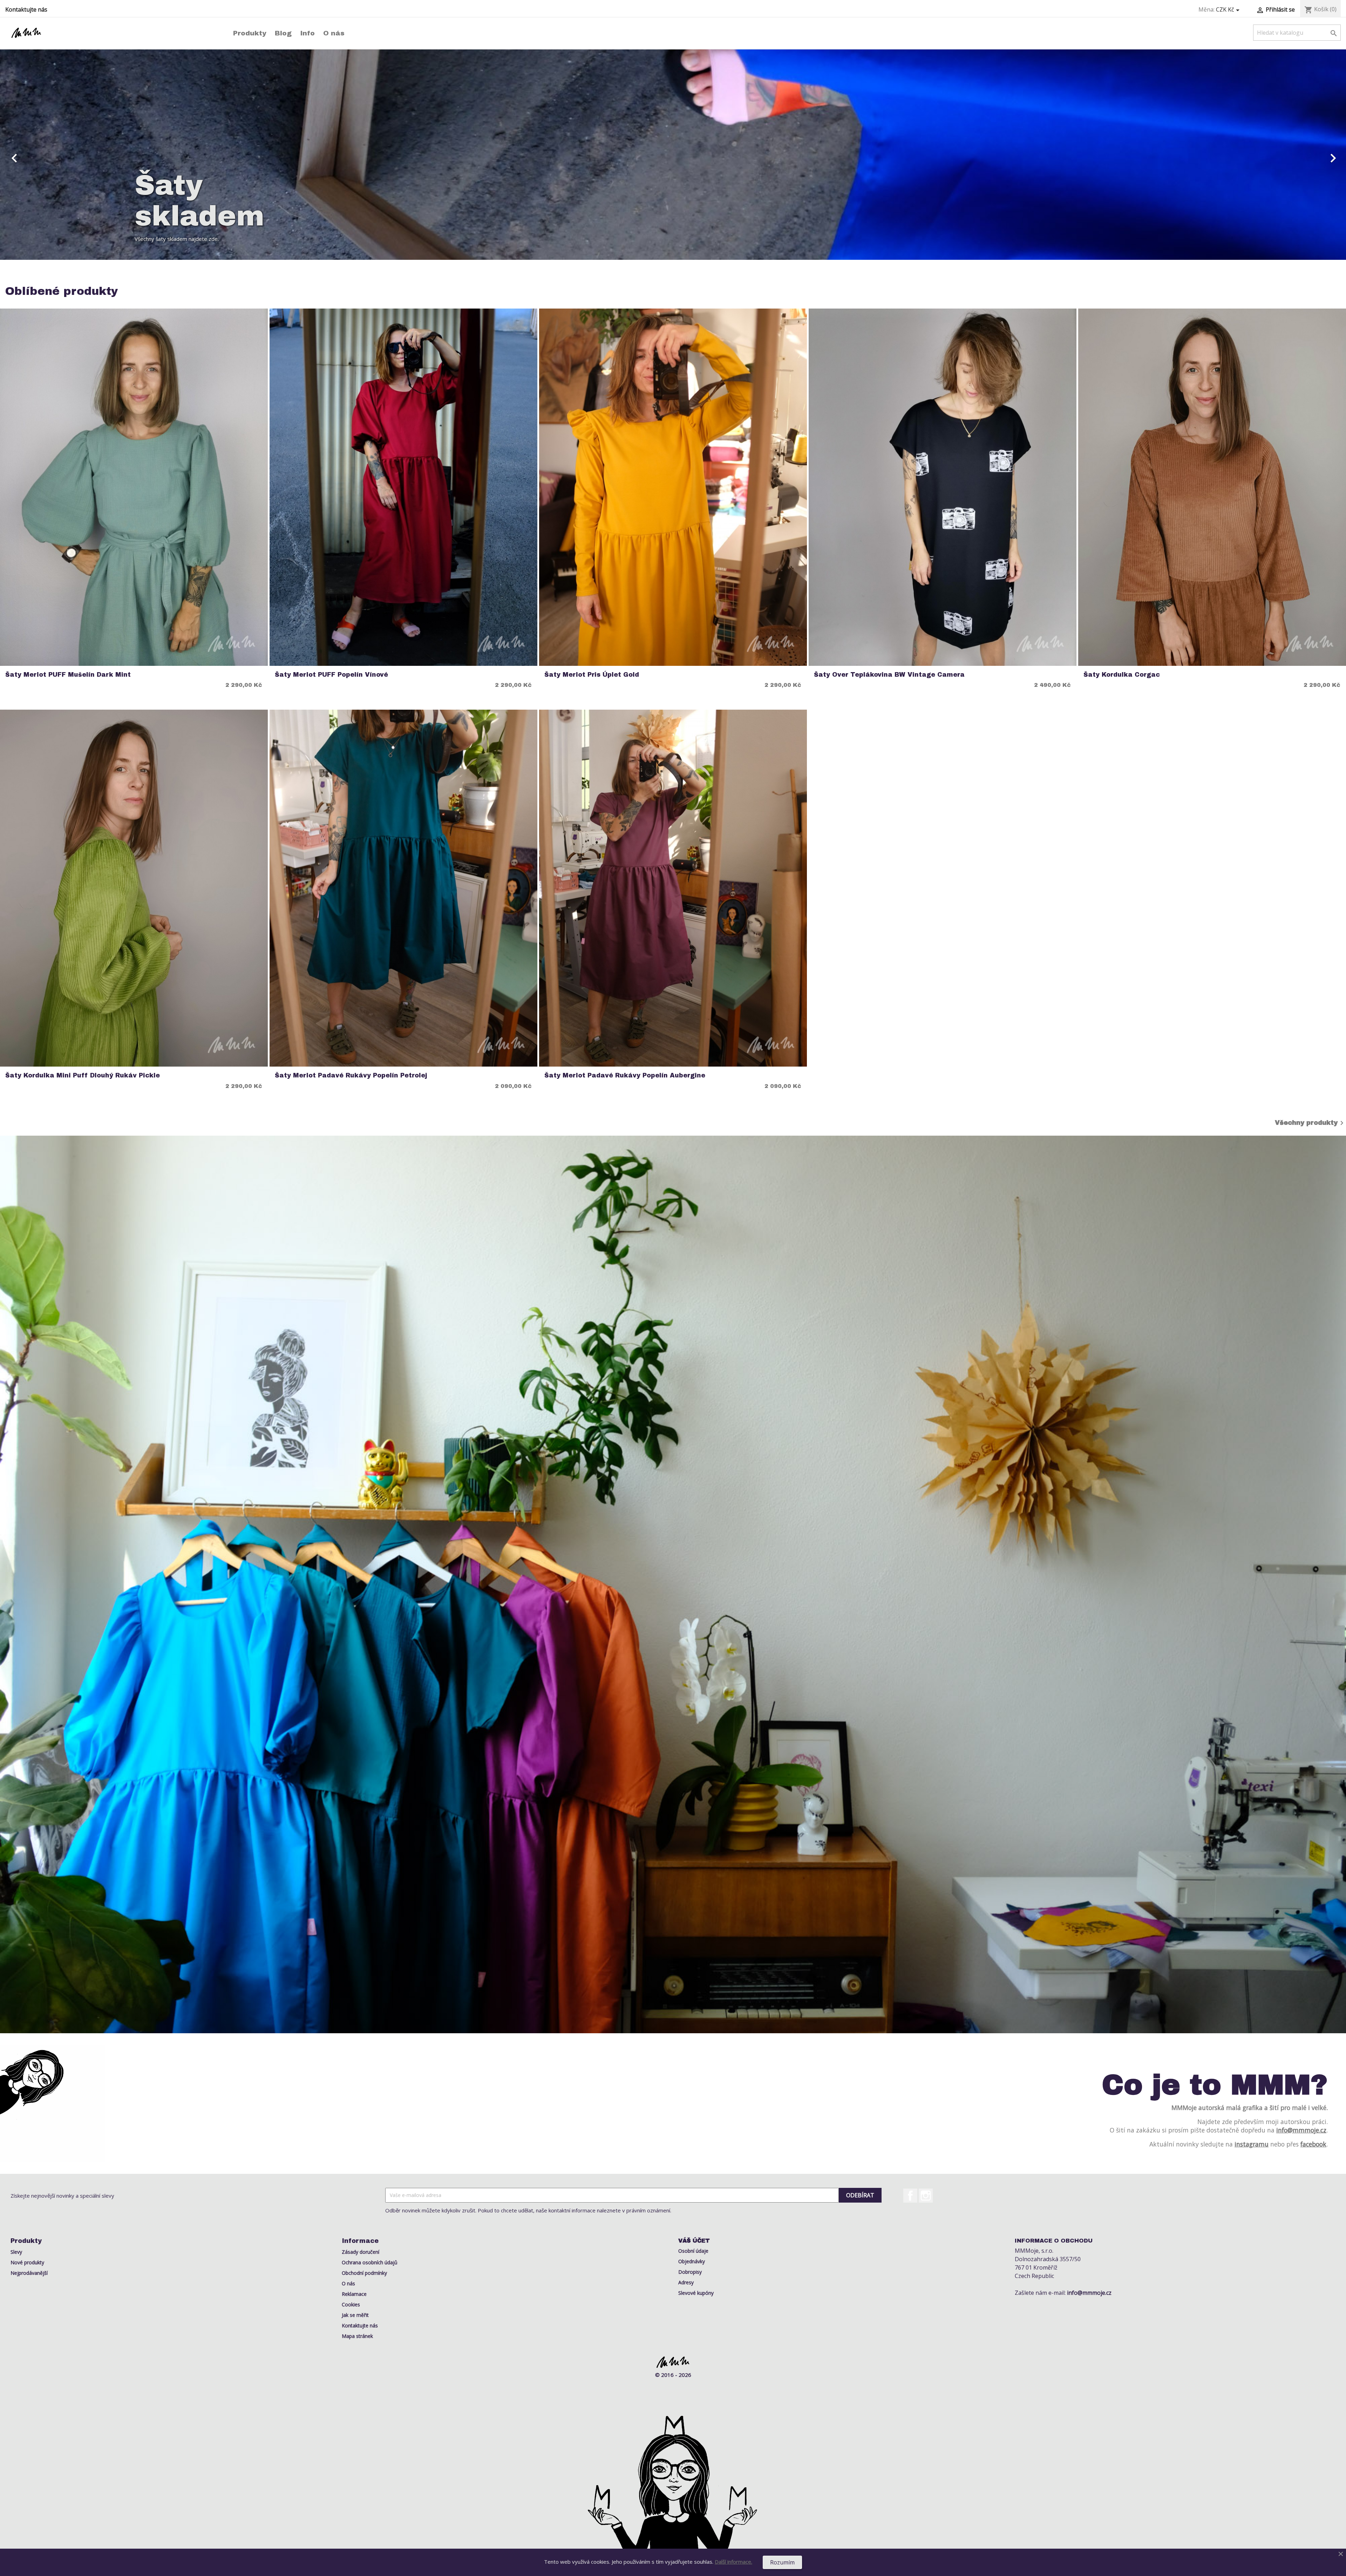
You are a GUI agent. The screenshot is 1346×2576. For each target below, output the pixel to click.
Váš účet (694, 2241)
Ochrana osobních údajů (370, 2262)
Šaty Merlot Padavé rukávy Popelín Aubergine (625, 1076)
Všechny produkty (1310, 1123)
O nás (334, 33)
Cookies (351, 2304)
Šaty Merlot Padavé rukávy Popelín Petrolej (351, 1076)
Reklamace (354, 2294)
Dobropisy (690, 2272)
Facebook (910, 2196)
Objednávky (692, 2261)
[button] (101, 155)
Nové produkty (27, 2262)
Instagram (926, 2196)
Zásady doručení (361, 2252)
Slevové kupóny (696, 2293)
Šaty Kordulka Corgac (1122, 675)
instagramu (1252, 2144)
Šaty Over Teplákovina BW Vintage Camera (889, 675)
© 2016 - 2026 (673, 2375)
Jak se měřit (355, 2315)
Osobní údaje (693, 2251)
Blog (283, 33)
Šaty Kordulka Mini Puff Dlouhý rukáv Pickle (83, 1076)
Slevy (16, 2252)
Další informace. (733, 2562)
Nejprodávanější (29, 2273)
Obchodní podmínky (364, 2273)
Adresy (686, 2282)
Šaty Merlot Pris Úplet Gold (592, 675)
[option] (673, 155)
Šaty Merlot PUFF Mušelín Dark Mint (68, 675)
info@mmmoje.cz (1301, 2130)
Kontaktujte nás (26, 9)
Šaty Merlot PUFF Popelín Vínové (331, 675)
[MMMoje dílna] (673, 1584)
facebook (1313, 2144)
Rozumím (782, 2562)
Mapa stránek (357, 2336)
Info (307, 33)
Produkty (250, 33)
